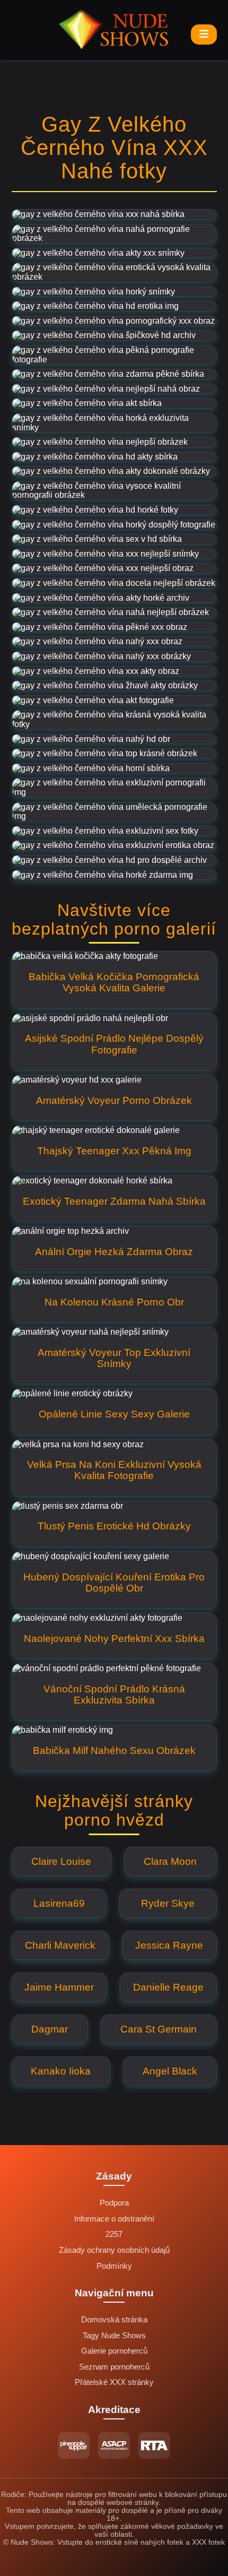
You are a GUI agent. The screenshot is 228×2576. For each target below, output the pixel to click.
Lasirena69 (59, 1903)
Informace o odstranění (114, 2219)
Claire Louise (61, 1861)
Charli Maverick (60, 1945)
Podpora (114, 2203)
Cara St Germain (159, 2029)
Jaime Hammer (59, 1987)
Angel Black (170, 2071)
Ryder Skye (168, 1903)
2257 (114, 2234)
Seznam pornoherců (114, 2367)
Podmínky (114, 2266)
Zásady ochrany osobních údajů (114, 2250)
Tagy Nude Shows (114, 2336)
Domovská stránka (114, 2320)
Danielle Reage (168, 1987)
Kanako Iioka (61, 2071)
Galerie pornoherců (114, 2351)
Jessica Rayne (169, 1945)
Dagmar (50, 2029)
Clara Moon (170, 1861)
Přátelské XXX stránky (114, 2382)
